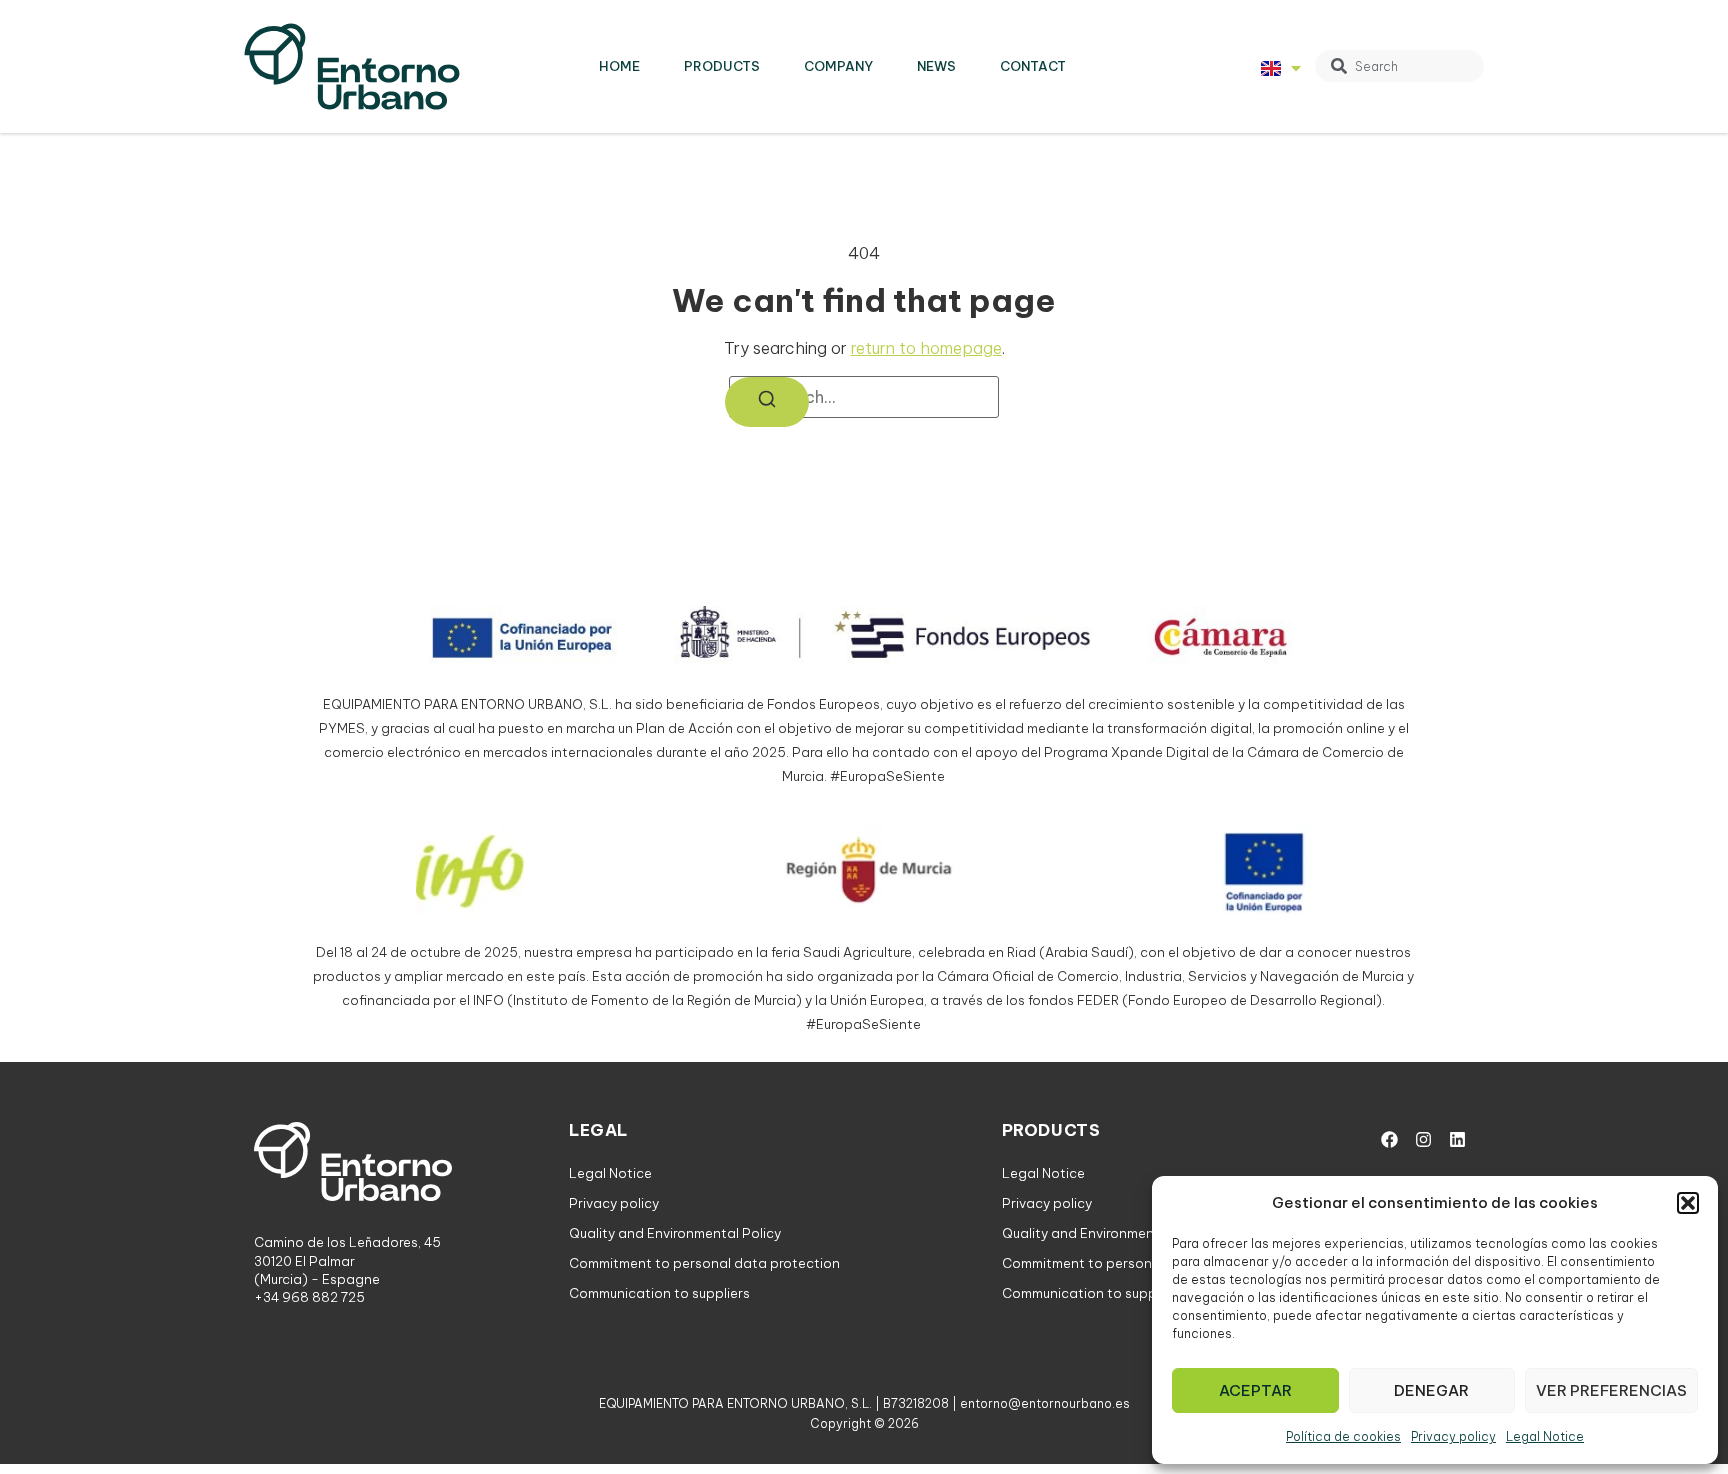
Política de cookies (1343, 1436)
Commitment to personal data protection (704, 1263)
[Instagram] (1423, 1139)
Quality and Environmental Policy (675, 1233)
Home (619, 66)
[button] (1688, 1203)
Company (838, 66)
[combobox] (1399, 66)
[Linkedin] (1457, 1139)
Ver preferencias (1611, 1390)
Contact (1033, 66)
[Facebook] (1389, 1139)
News (936, 66)
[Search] (767, 402)
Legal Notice (1545, 1436)
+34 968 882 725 (309, 1297)
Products (722, 66)
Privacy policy (1453, 1436)
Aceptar (1255, 1390)
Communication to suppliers (659, 1293)
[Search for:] (864, 397)
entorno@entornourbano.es (1045, 1403)
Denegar (1431, 1390)
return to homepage (926, 348)
